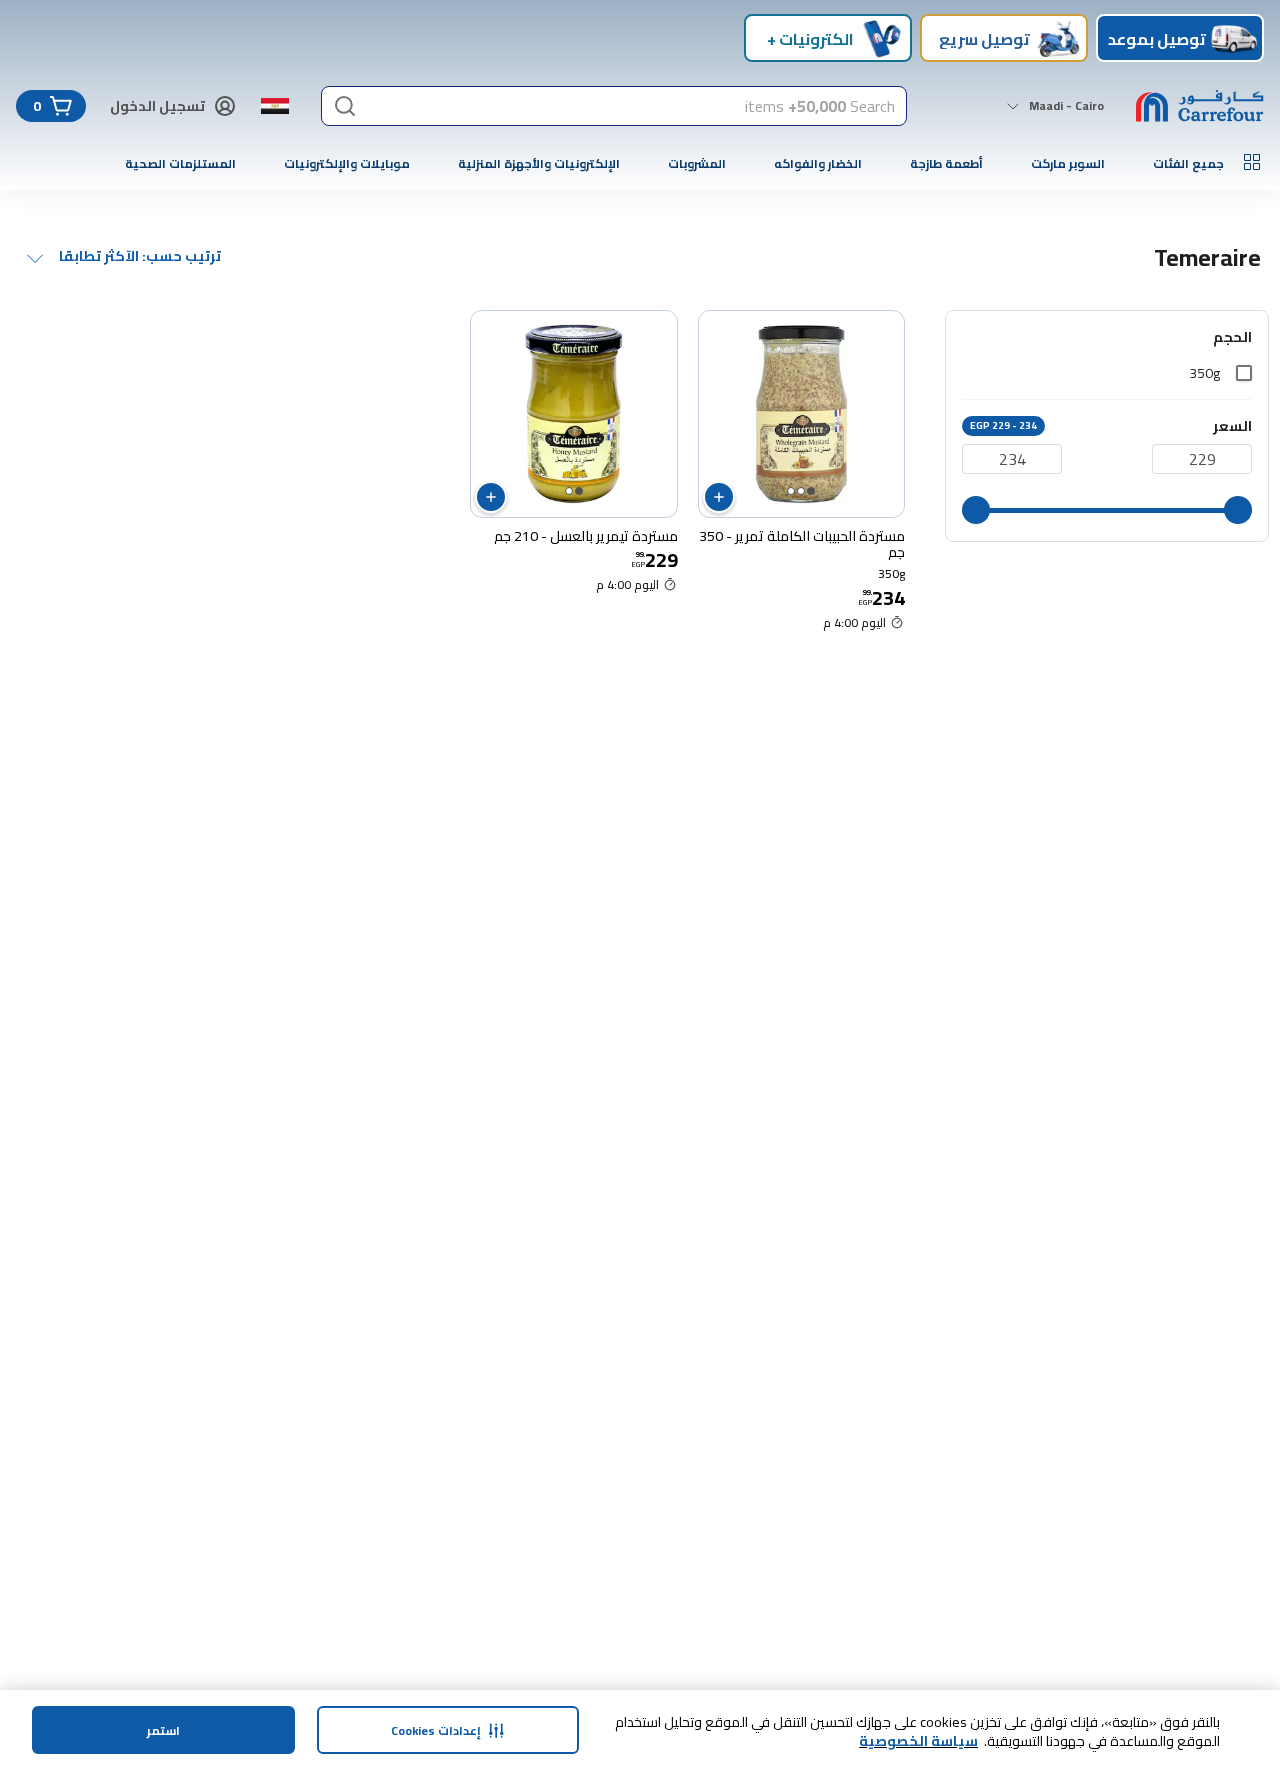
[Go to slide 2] (801, 491)
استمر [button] (163, 1730)
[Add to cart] (719, 497)
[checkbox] (1244, 373)
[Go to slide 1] (811, 491)
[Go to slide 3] (791, 491)
